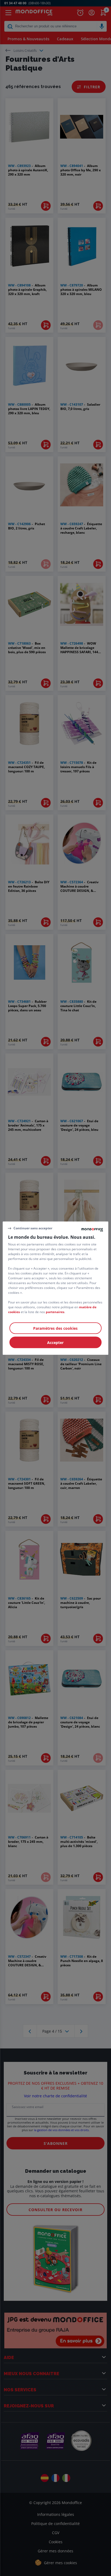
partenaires (55, 1312)
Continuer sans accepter (33, 1228)
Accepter (55, 1342)
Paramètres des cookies (55, 1328)
